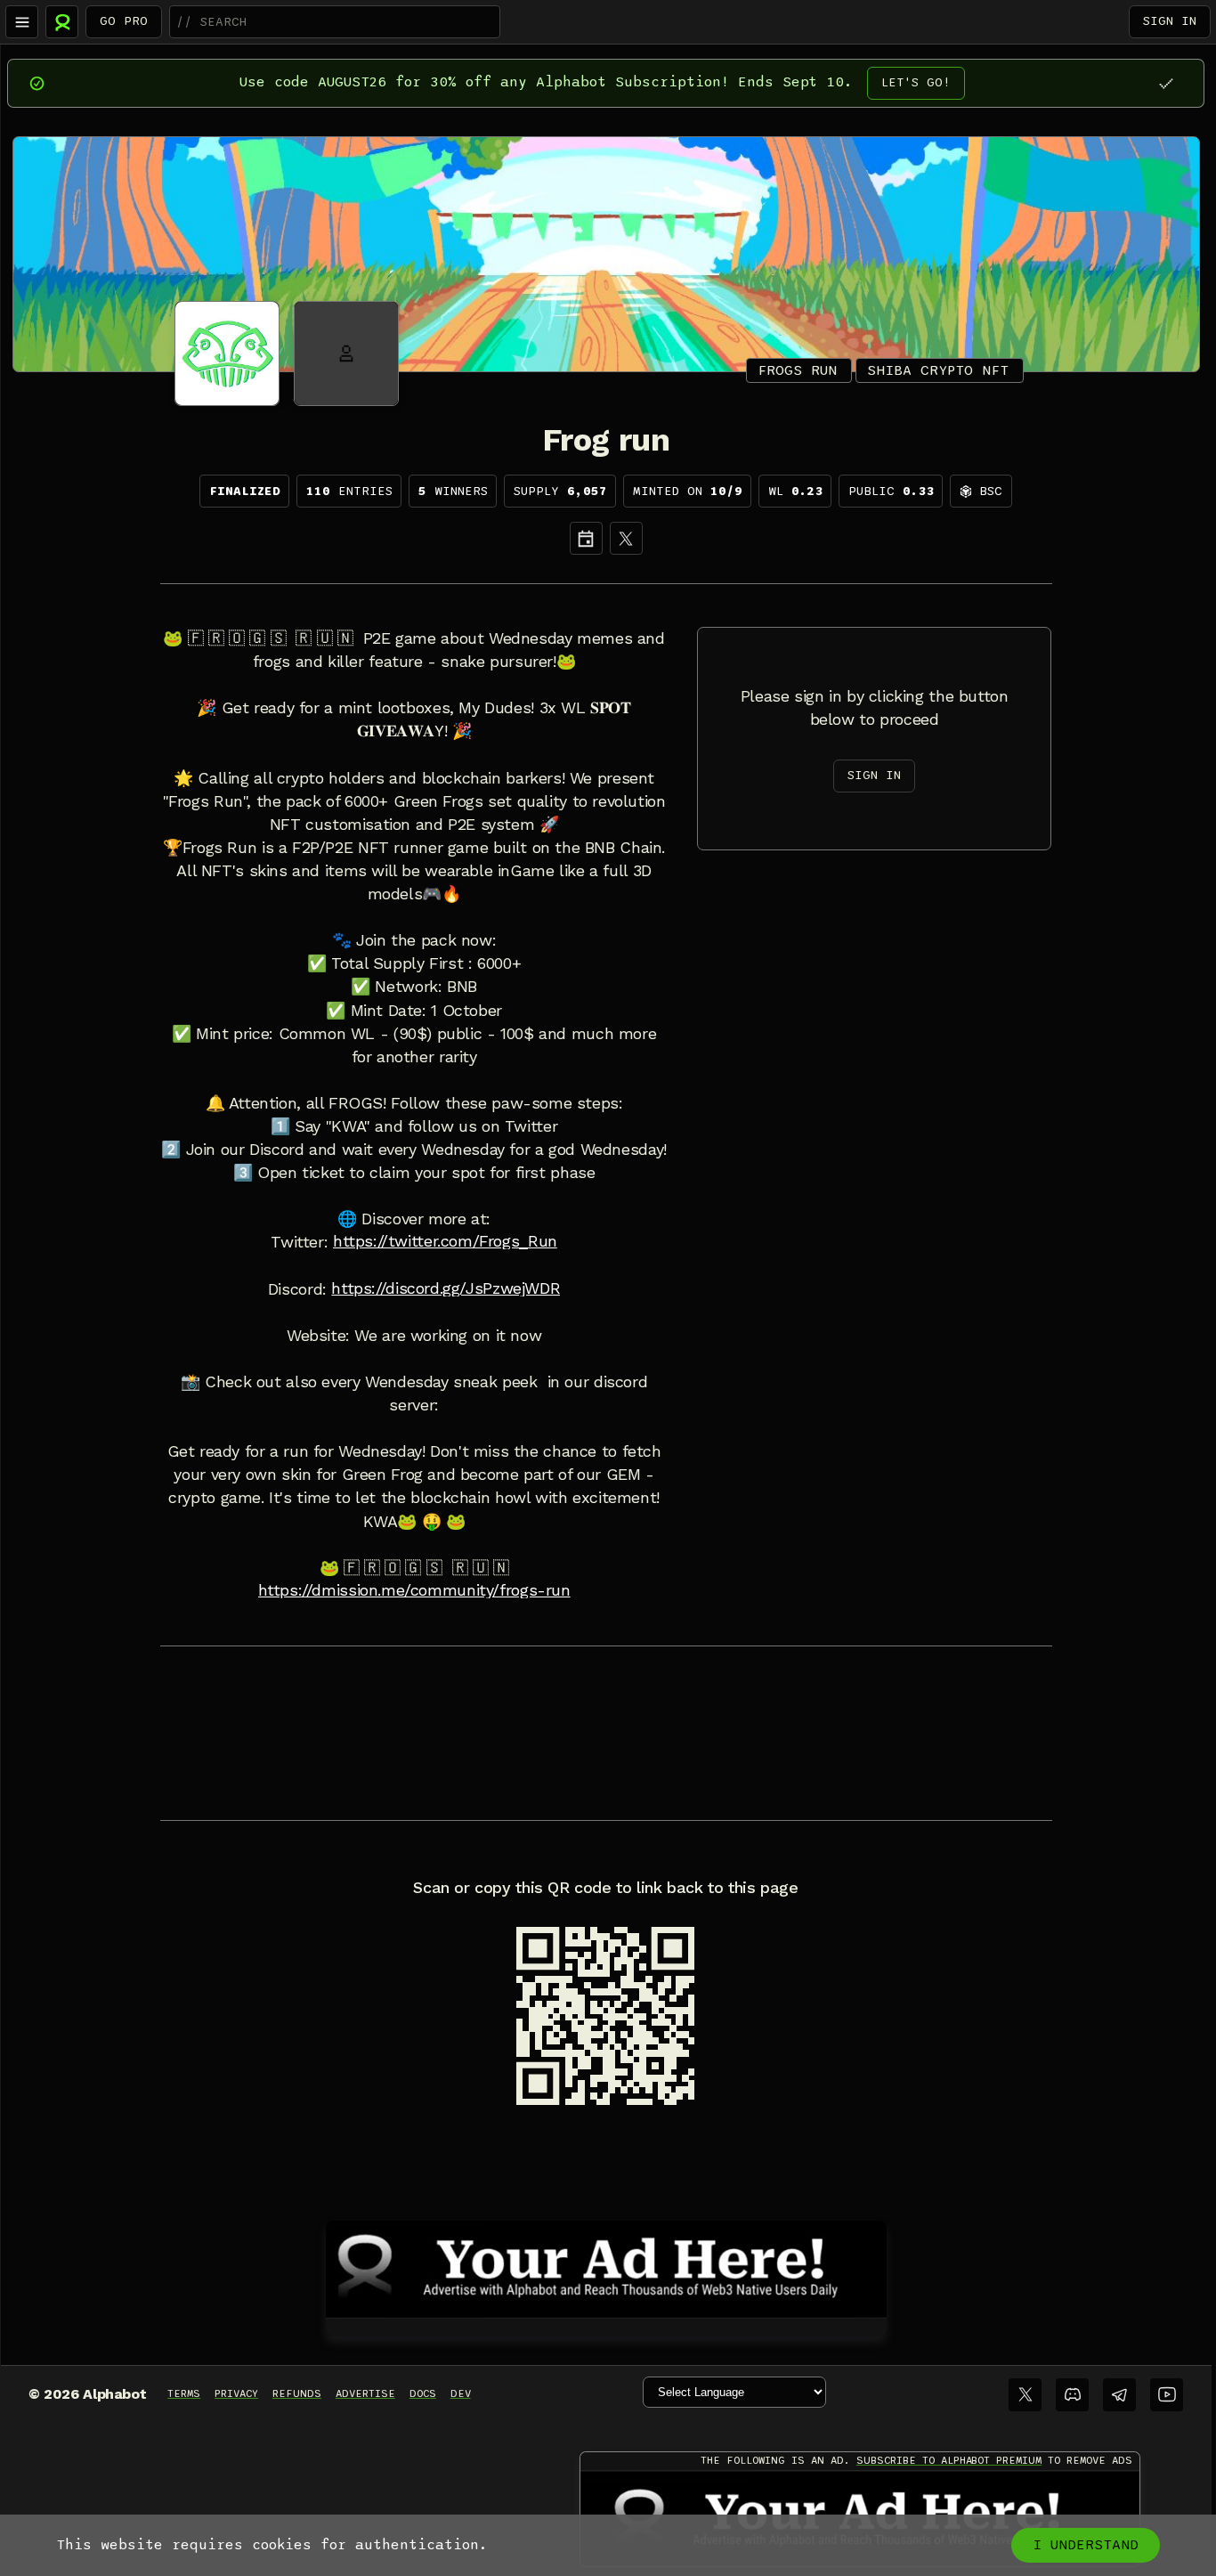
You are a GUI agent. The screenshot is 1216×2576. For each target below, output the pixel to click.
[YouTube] (1167, 2395)
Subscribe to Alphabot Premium (949, 2460)
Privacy (236, 2393)
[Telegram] (1119, 2395)
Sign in (1170, 21)
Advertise (365, 2393)
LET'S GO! (916, 82)
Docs (423, 2393)
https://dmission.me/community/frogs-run (414, 1590)
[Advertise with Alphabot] (606, 2266)
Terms (184, 2393)
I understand (1086, 2545)
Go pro (124, 21)
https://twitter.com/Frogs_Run (445, 1241)
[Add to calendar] (586, 538)
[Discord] (1072, 2395)
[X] (626, 538)
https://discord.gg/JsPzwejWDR (446, 1288)
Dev (461, 2393)
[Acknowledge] (1166, 83)
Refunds (297, 2393)
